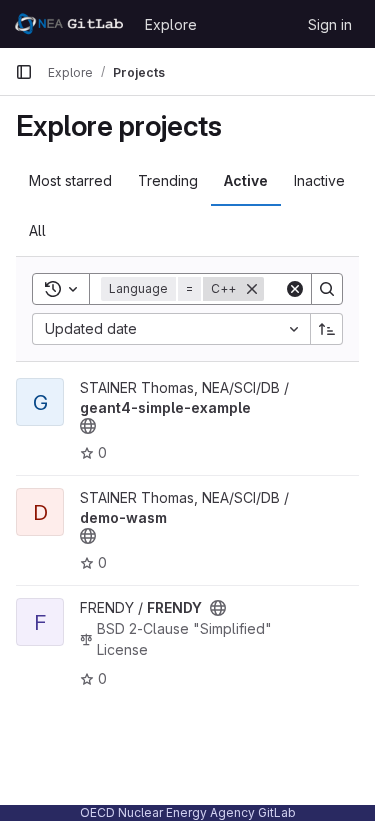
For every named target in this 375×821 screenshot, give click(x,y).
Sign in (330, 24)
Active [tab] (246, 180)
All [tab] (37, 230)
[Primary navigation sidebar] (24, 72)
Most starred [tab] (70, 180)
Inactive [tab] (319, 180)
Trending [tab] (168, 180)
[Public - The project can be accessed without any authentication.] (88, 426)
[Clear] (295, 289)
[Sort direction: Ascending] (327, 329)
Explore (171, 24)
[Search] (327, 289)
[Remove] (252, 289)
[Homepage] (70, 24)
